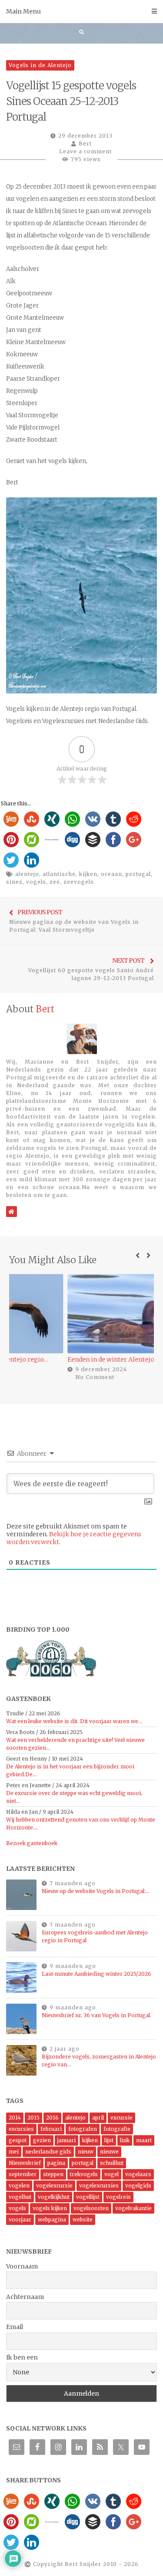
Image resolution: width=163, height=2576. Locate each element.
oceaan (111, 874)
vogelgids (138, 2186)
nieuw (86, 2152)
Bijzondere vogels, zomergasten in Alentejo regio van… (99, 2060)
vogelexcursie (54, 2186)
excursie (121, 2118)
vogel (111, 2174)
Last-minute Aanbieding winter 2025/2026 (96, 1974)
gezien (42, 2140)
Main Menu (23, 11)
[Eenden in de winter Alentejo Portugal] (81, 1313)
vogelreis (118, 2197)
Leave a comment (85, 151)
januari (67, 2140)
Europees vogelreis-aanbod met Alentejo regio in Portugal (95, 1936)
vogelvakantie (133, 2208)
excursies (21, 2129)
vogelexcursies (99, 2186)
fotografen (83, 2129)
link (125, 2140)
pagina (56, 2163)
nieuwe (109, 2152)
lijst (109, 2140)
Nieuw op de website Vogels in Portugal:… (96, 1891)
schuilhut (112, 2163)
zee (55, 882)
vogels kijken (50, 2208)
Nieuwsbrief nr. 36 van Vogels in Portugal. (96, 2015)
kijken (88, 874)
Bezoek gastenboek (32, 1843)
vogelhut (20, 2197)
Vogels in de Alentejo (40, 65)
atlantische (59, 874)
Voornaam (22, 2266)
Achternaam (25, 2297)
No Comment (39, 1377)
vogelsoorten (91, 2208)
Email (15, 2327)
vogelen (19, 2186)
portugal (138, 874)
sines (14, 882)
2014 (15, 2118)
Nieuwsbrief (25, 2163)
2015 (33, 2118)
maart (144, 2140)
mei (14, 2152)
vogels (36, 882)
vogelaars (138, 2174)
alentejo (27, 874)
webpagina (52, 2219)
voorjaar (20, 2219)
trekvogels (84, 2174)
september (23, 2174)
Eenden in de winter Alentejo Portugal (69, 1359)
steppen (53, 2174)
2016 (52, 2118)
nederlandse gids (48, 2152)
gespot (18, 2140)
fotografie (117, 2129)
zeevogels (79, 882)
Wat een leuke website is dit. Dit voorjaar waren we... (74, 1721)
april (98, 2118)
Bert (85, 144)
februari (51, 2129)
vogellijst (88, 2197)
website (83, 2219)
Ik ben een (22, 2357)
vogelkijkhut (54, 2197)
